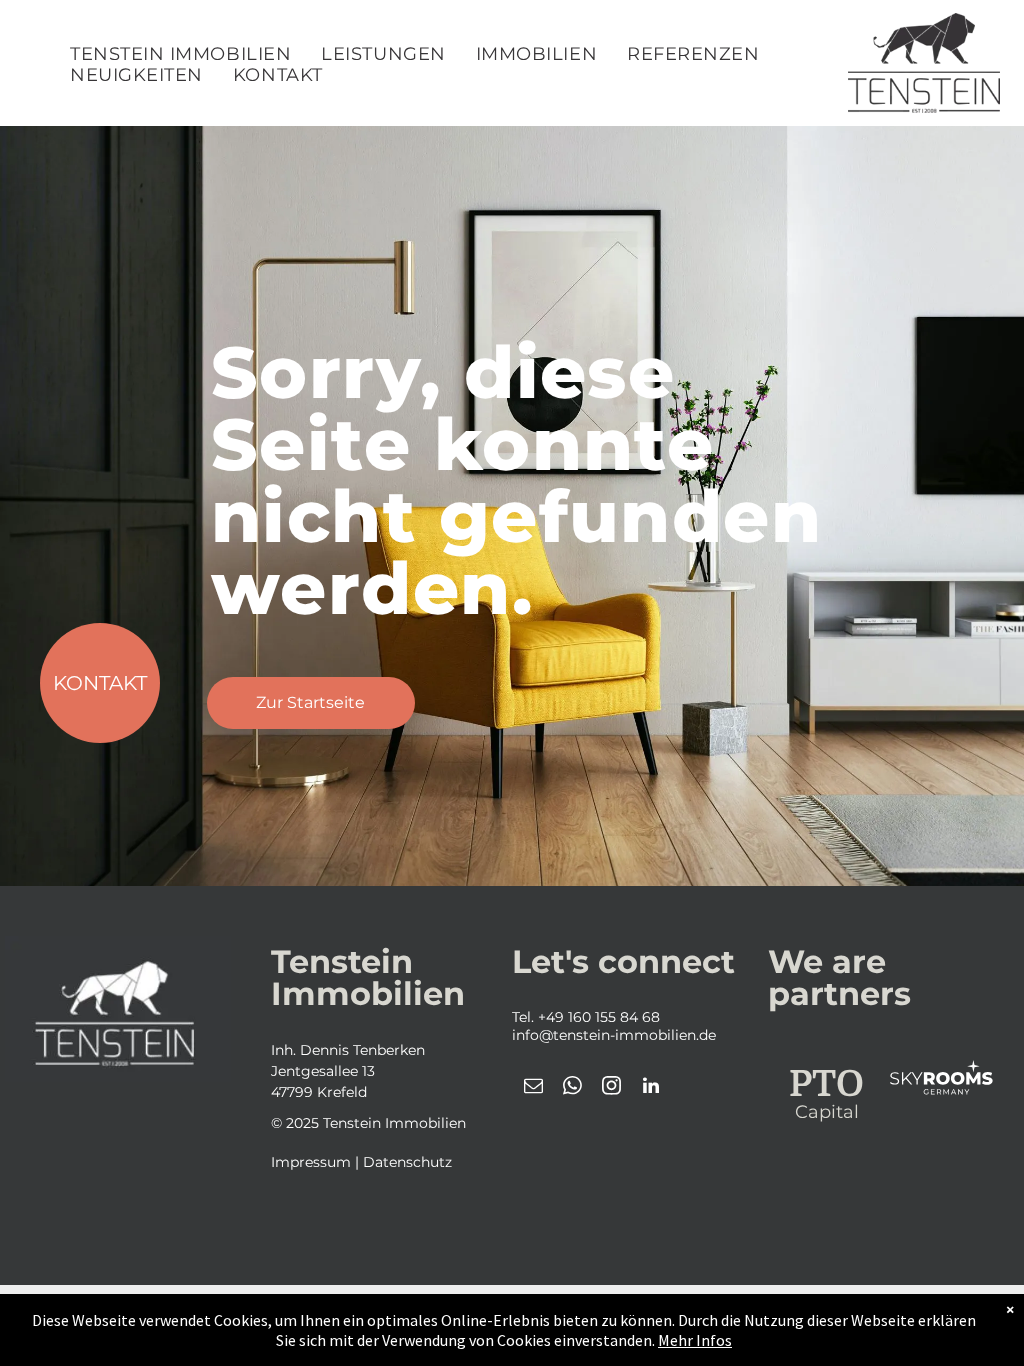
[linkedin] (651, 1088)
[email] (534, 1088)
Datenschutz (407, 1162)
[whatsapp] (573, 1088)
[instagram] (612, 1088)
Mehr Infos (695, 1340)
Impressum (311, 1162)
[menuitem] (180, 54)
